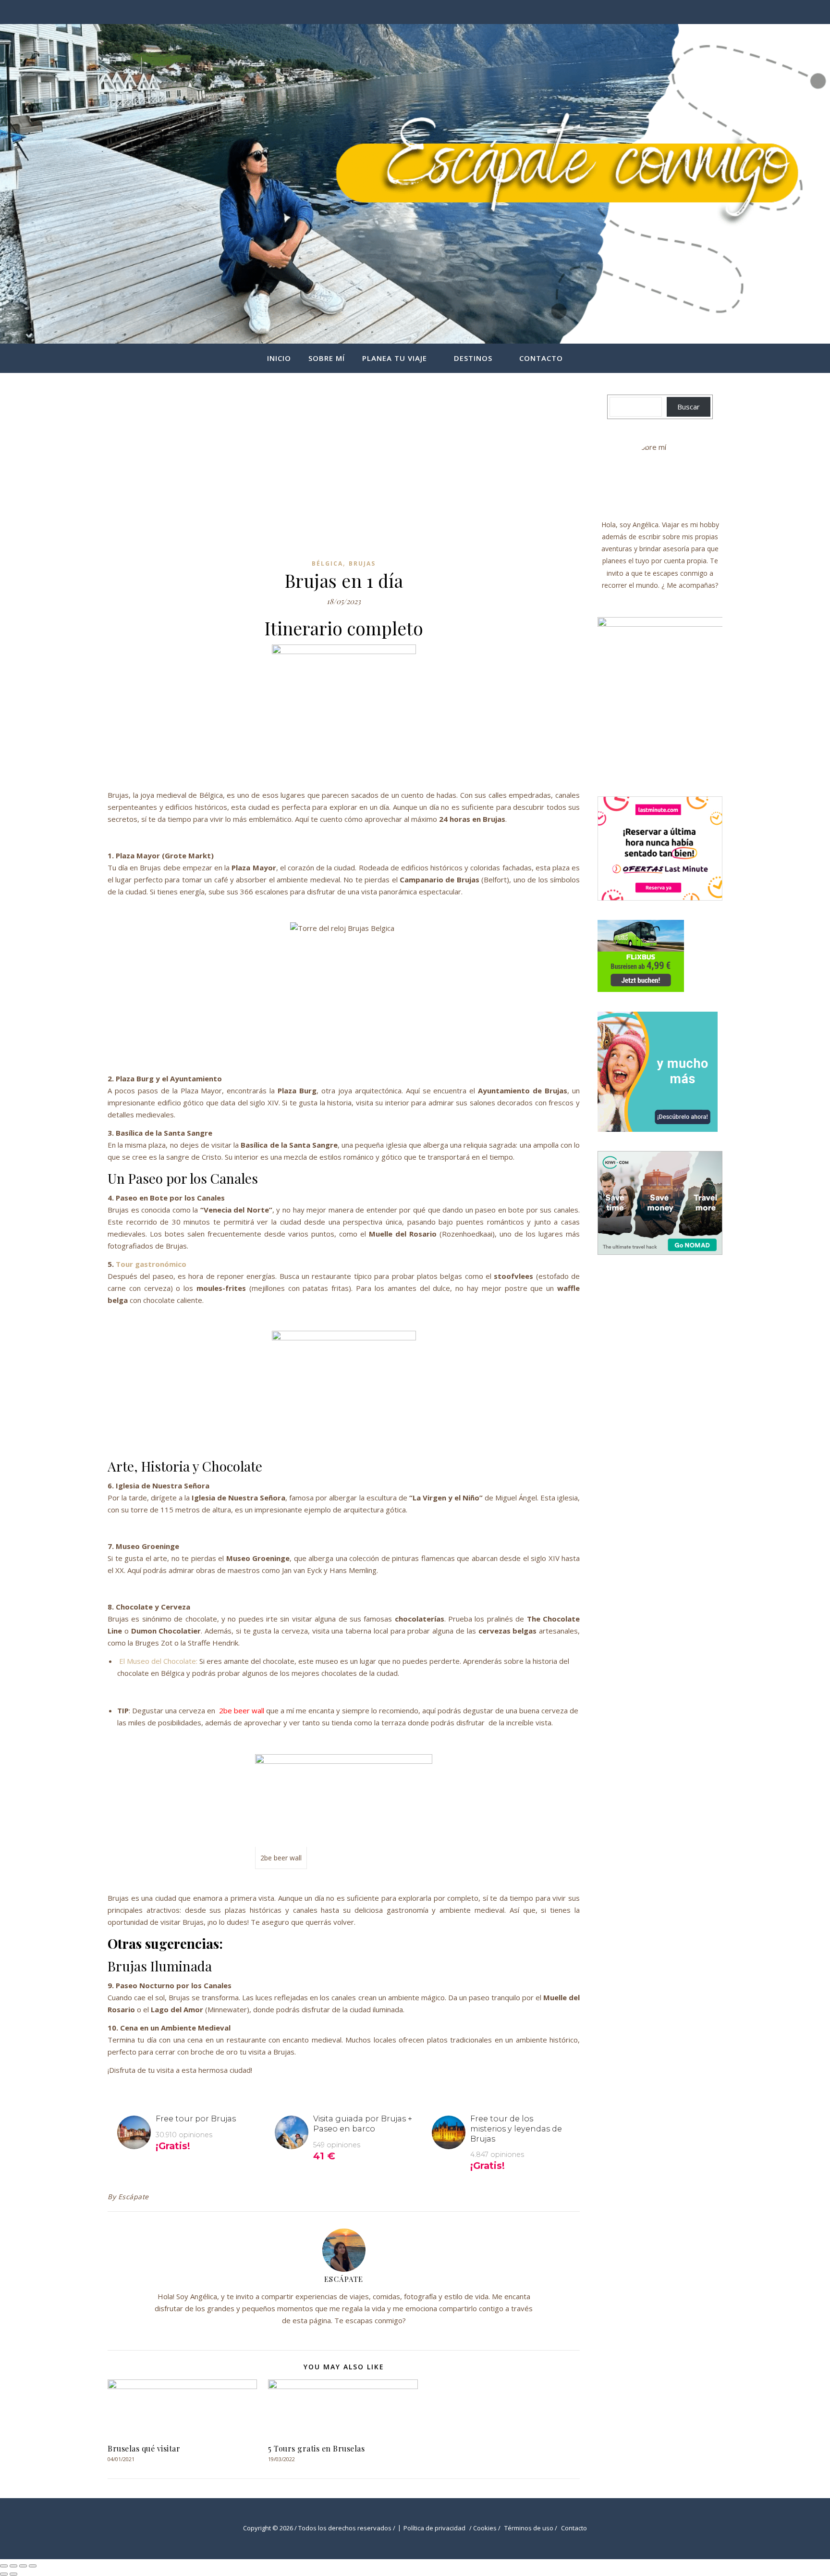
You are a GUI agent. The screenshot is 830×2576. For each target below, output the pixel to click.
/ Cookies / (485, 2528)
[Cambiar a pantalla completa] (13, 2566)
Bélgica (327, 563)
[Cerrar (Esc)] (33, 2566)
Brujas (362, 563)
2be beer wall (242, 1710)
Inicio (279, 358)
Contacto (541, 358)
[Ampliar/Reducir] (4, 2566)
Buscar (689, 407)
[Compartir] (23, 2566)
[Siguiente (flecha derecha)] (13, 2574)
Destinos (473, 358)
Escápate (134, 2197)
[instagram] (720, 12)
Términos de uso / (531, 2528)
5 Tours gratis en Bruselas (316, 2448)
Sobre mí (327, 358)
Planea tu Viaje (395, 358)
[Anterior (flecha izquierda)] (4, 2574)
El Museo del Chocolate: (158, 1661)
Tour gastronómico (151, 1264)
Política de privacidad (434, 2528)
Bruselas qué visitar (144, 2448)
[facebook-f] (707, 12)
